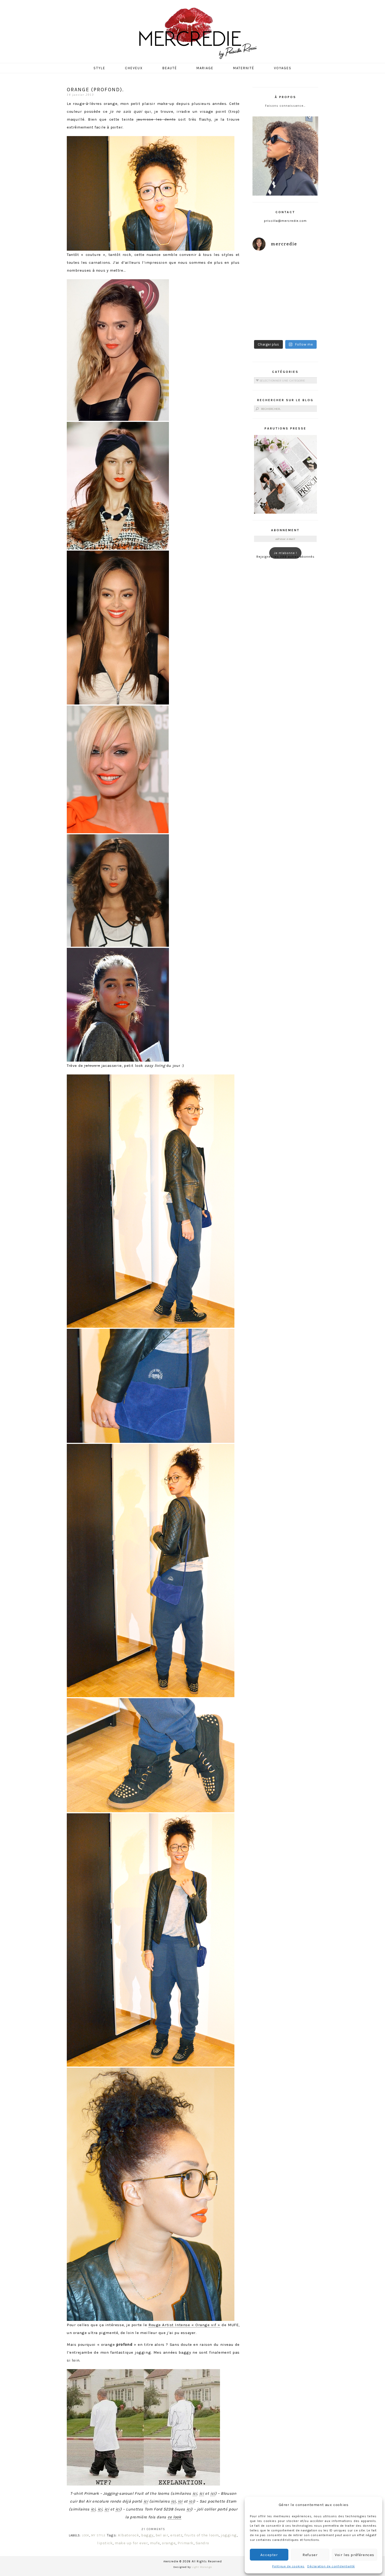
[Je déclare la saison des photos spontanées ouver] (268, 327)
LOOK (86, 2535)
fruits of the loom (202, 2535)
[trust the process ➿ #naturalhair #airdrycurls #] (268, 266)
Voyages (283, 68)
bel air (162, 2535)
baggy (147, 2535)
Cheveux (134, 68)
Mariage (205, 68)
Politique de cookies (288, 2566)
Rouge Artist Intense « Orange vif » (184, 2325)
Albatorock (128, 2535)
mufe (155, 2543)
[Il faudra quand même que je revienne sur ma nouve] (303, 306)
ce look (174, 2517)
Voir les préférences (354, 2555)
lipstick (105, 2543)
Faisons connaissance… (285, 106)
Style (99, 68)
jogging (229, 2535)
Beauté (170, 68)
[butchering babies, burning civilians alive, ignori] (268, 286)
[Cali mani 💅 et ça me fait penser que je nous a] (303, 327)
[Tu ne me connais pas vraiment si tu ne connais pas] (268, 306)
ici (195, 2493)
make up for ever (131, 2543)
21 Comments (153, 2529)
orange (169, 2543)
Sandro (202, 2543)
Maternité (244, 68)
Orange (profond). (95, 90)
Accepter (269, 2555)
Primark (186, 2543)
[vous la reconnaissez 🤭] (303, 286)
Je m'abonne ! (285, 553)
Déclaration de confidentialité (331, 2566)
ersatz (176, 2535)
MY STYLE (98, 2535)
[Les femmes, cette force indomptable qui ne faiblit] (303, 266)
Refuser (310, 2555)
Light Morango (202, 2567)
